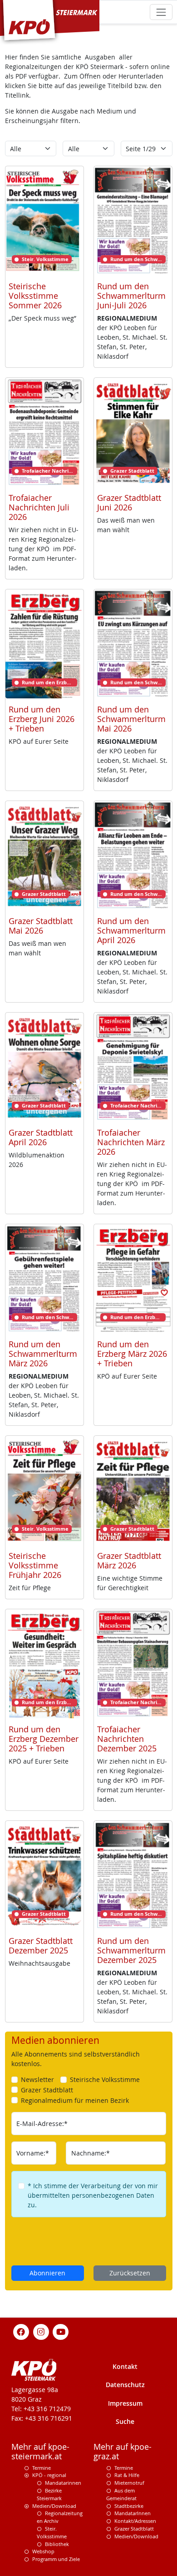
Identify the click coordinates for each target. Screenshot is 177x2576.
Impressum (125, 2403)
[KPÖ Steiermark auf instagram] (41, 2331)
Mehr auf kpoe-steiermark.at (40, 2452)
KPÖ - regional (49, 2475)
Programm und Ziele (56, 2559)
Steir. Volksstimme (52, 2532)
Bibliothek (57, 2544)
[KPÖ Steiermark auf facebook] (21, 2331)
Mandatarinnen (63, 2483)
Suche (125, 2421)
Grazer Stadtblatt (134, 2529)
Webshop (43, 2551)
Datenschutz (125, 2385)
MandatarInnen (133, 2513)
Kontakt (125, 2366)
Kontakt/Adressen (135, 2521)
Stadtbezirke (129, 2506)
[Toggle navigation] (161, 12)
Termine (42, 2468)
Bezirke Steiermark (49, 2494)
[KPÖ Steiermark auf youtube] (61, 2331)
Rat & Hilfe (127, 2475)
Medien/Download (54, 2506)
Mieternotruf (129, 2483)
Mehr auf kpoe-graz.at (123, 2452)
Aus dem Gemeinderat (121, 2494)
